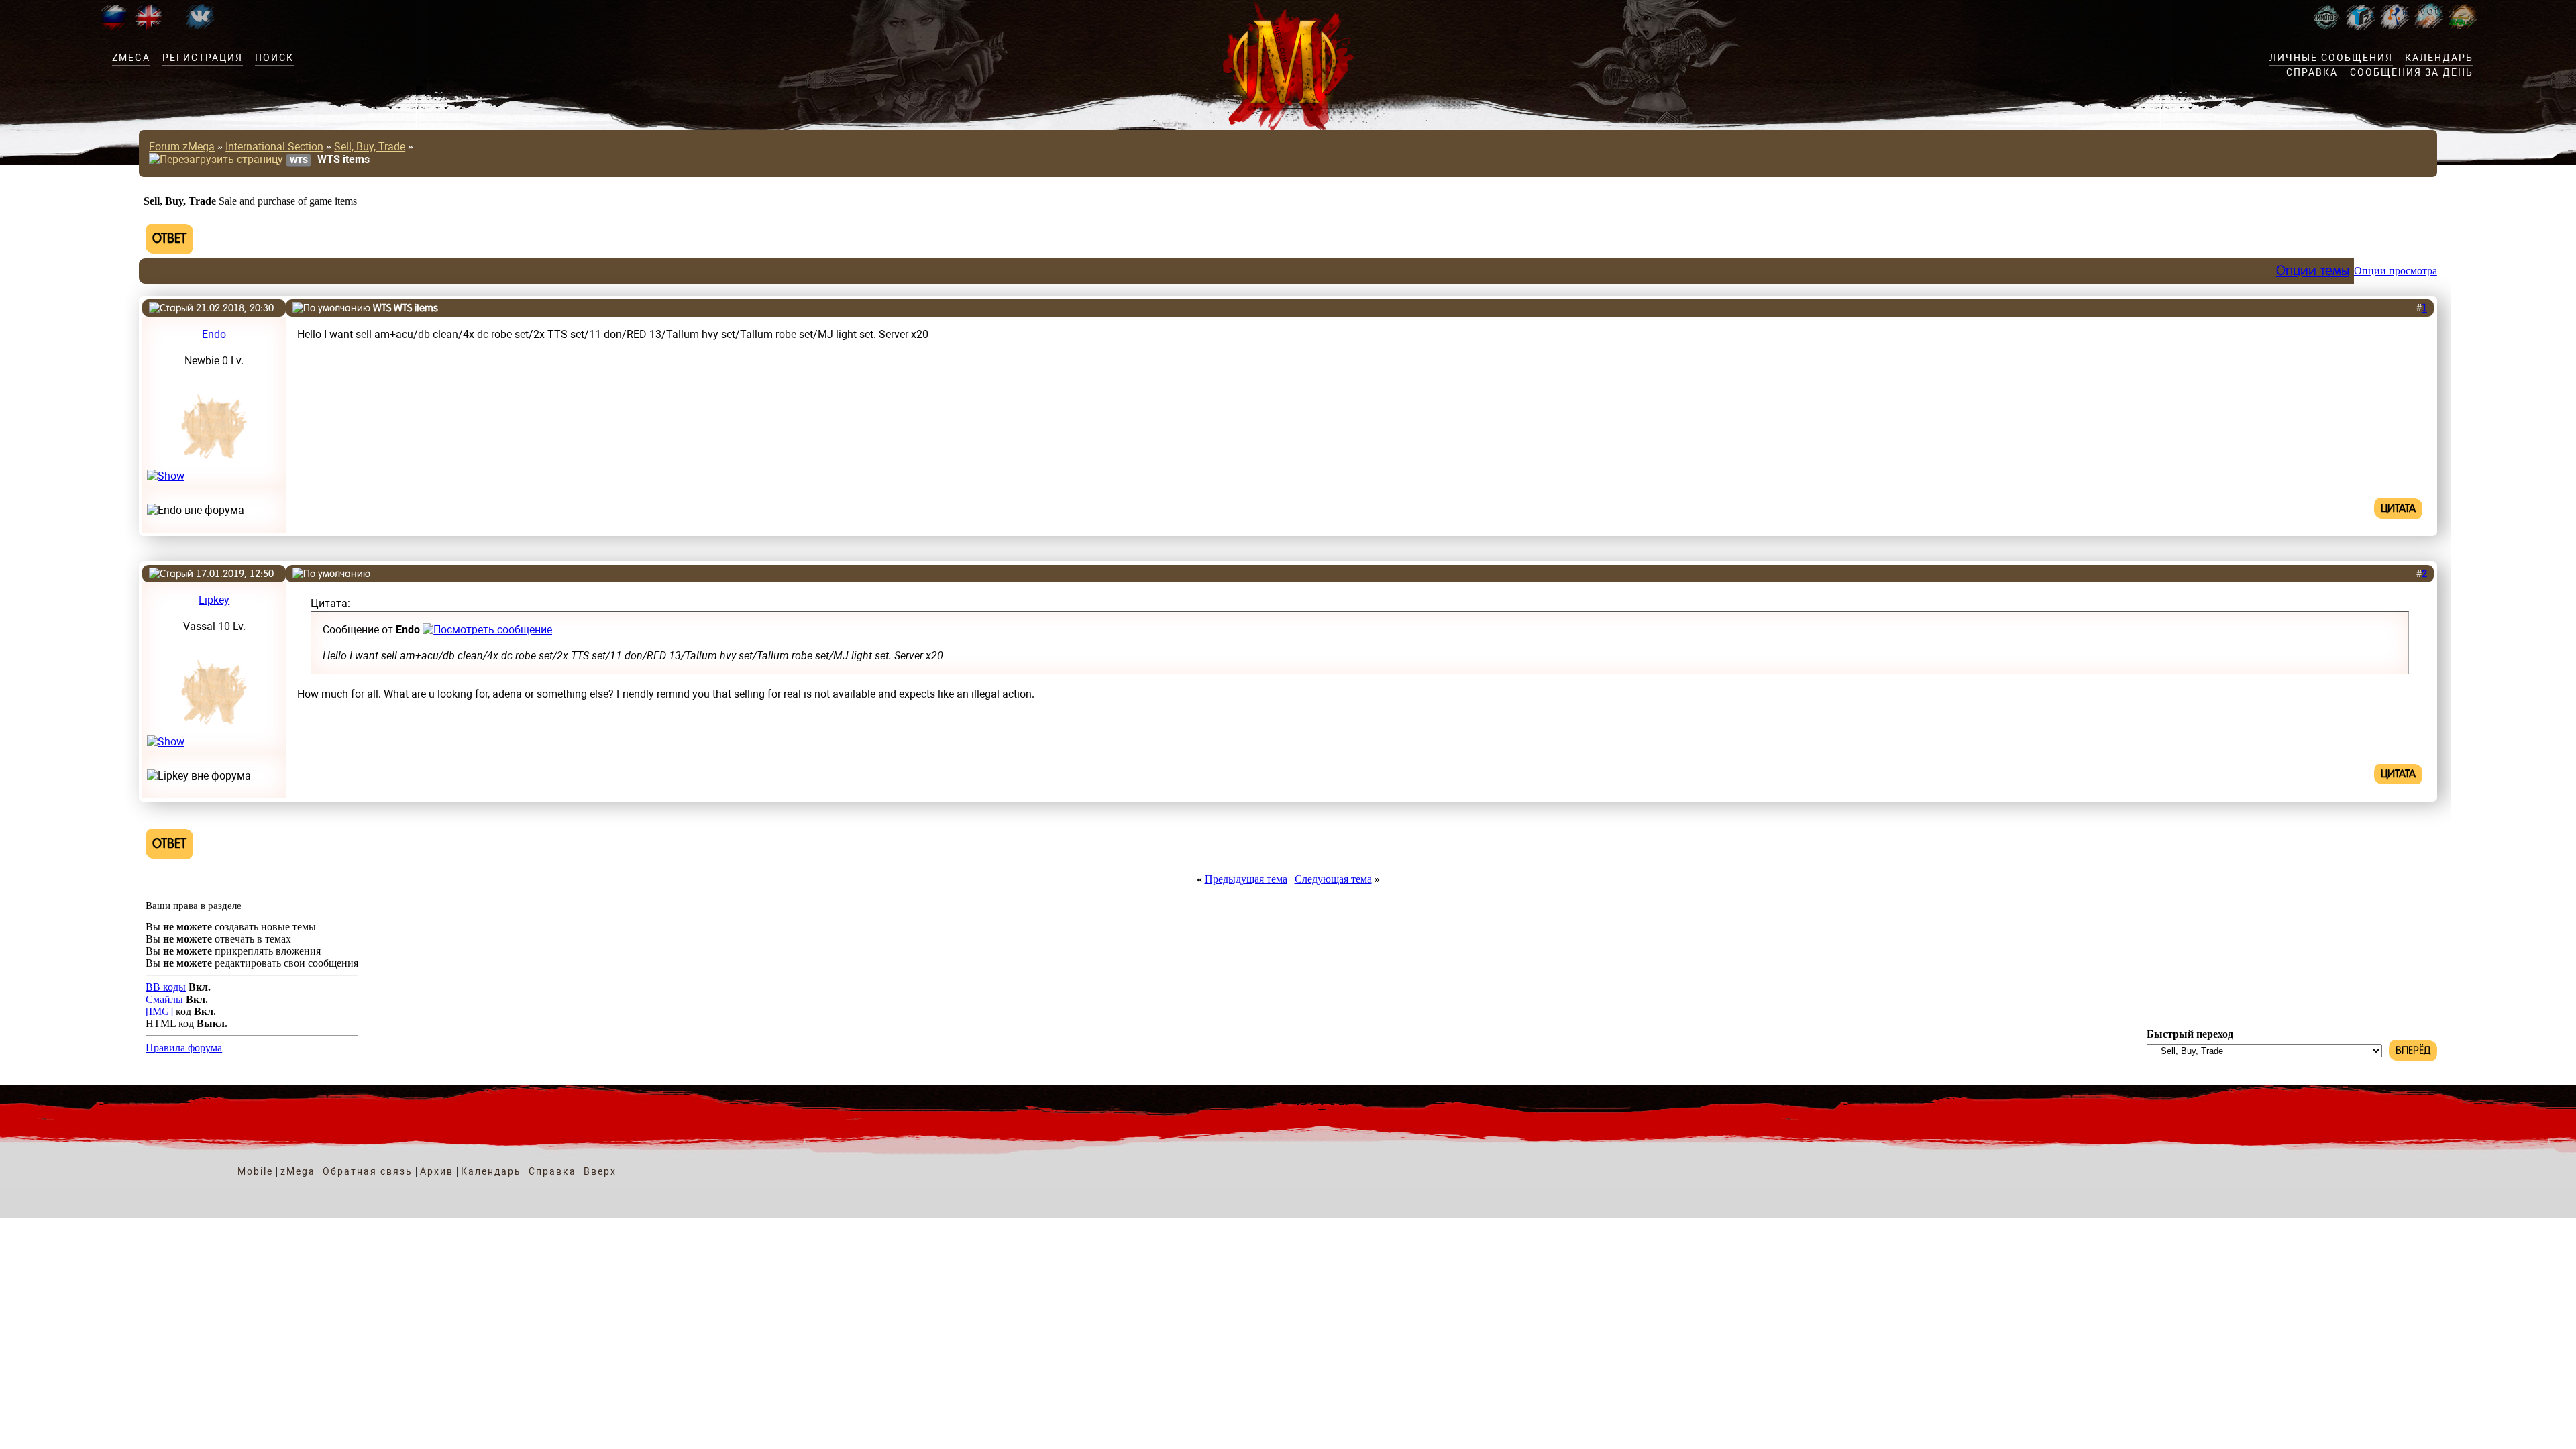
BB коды (166, 987)
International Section (274, 147)
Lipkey (214, 600)
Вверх (600, 1171)
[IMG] (159, 1011)
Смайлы (164, 999)
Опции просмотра (2396, 271)
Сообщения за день (2412, 72)
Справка (2312, 72)
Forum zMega (182, 147)
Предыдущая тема (1246, 879)
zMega (131, 58)
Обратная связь (368, 1171)
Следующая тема (1333, 879)
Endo (214, 334)
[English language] (148, 26)
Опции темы (2313, 271)
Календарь (2439, 58)
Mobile (255, 1171)
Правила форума (184, 1048)
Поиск (274, 58)
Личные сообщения (2331, 58)
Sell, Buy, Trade (370, 147)
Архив (437, 1171)
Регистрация (203, 58)
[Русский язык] (114, 26)
